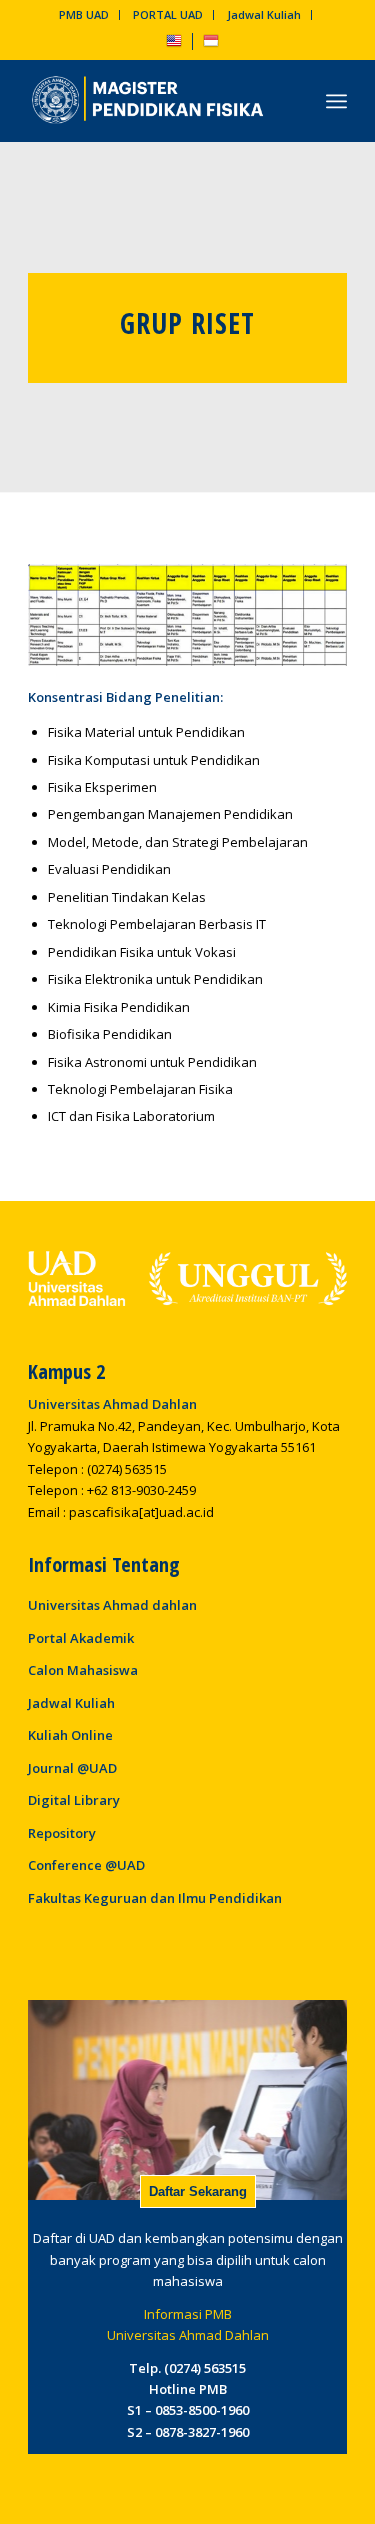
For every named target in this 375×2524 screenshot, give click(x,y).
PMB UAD (84, 14)
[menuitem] (84, 15)
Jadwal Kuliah (264, 14)
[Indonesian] (211, 44)
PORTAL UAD (168, 14)
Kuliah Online (70, 1735)
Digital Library (74, 1800)
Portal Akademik (81, 1638)
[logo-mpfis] (155, 101)
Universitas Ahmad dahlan (112, 1605)
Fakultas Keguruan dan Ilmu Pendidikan (155, 1898)
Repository (62, 1833)
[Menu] (336, 101)
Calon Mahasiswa (83, 1670)
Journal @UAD (72, 1768)
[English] (174, 44)
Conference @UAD (86, 1865)
